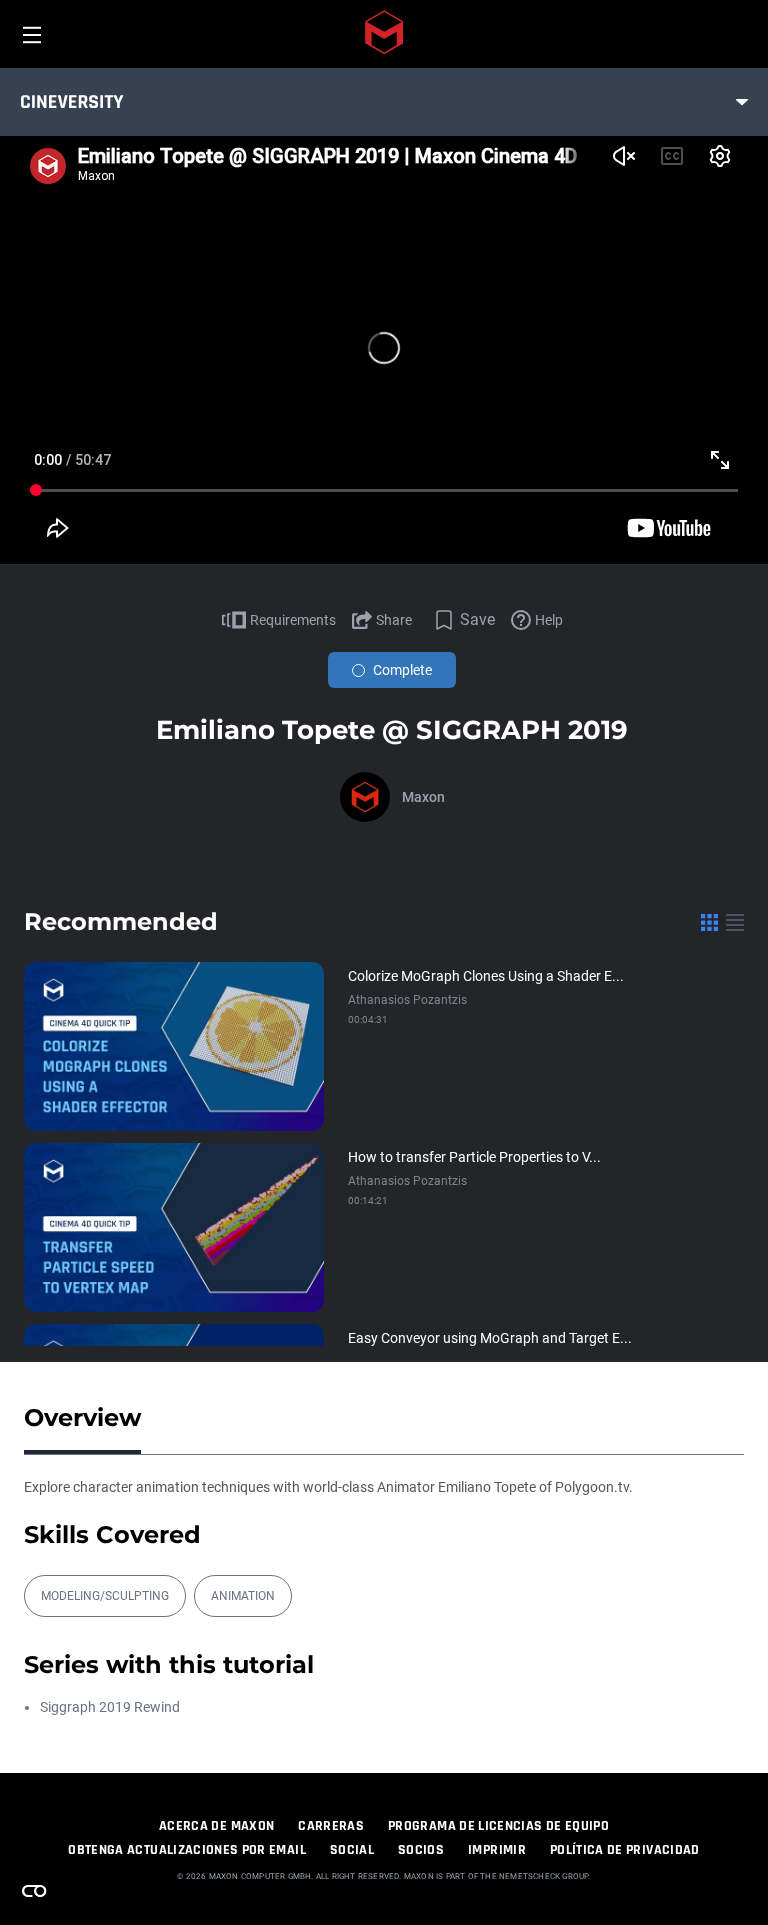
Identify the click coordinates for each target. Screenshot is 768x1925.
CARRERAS (331, 1826)
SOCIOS (421, 1850)
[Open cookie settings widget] (34, 1891)
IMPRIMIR (497, 1850)
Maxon (423, 797)
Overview (82, 1417)
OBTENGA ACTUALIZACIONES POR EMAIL (187, 1850)
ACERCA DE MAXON (216, 1826)
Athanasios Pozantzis (407, 1000)
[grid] (709, 922)
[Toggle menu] (742, 102)
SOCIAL (352, 1850)
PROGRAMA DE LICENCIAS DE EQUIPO (498, 1826)
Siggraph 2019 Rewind (110, 1707)
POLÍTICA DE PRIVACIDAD (625, 1850)
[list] (735, 922)
